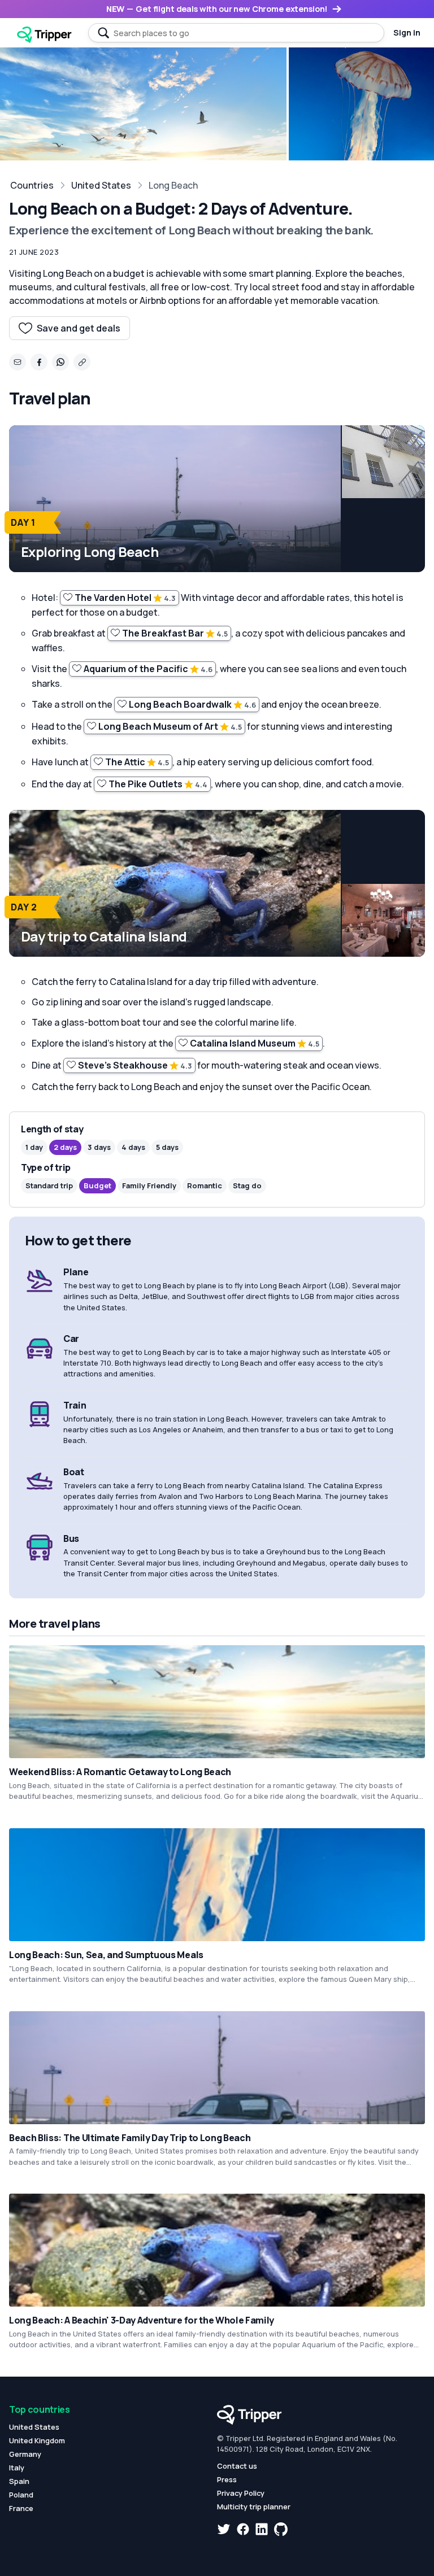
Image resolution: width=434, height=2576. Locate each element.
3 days (99, 1147)
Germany (25, 2454)
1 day (34, 1147)
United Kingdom (37, 2440)
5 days (167, 1147)
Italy (17, 2468)
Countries (32, 185)
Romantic (205, 1185)
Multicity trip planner (254, 2507)
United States (101, 185)
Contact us (237, 2466)
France (21, 2508)
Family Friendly (149, 1185)
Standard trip (49, 1185)
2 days (65, 1147)
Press (227, 2479)
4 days (133, 1147)
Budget (97, 1185)
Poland (21, 2495)
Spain (19, 2481)
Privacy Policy (241, 2493)
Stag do (247, 1185)
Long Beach (173, 185)
